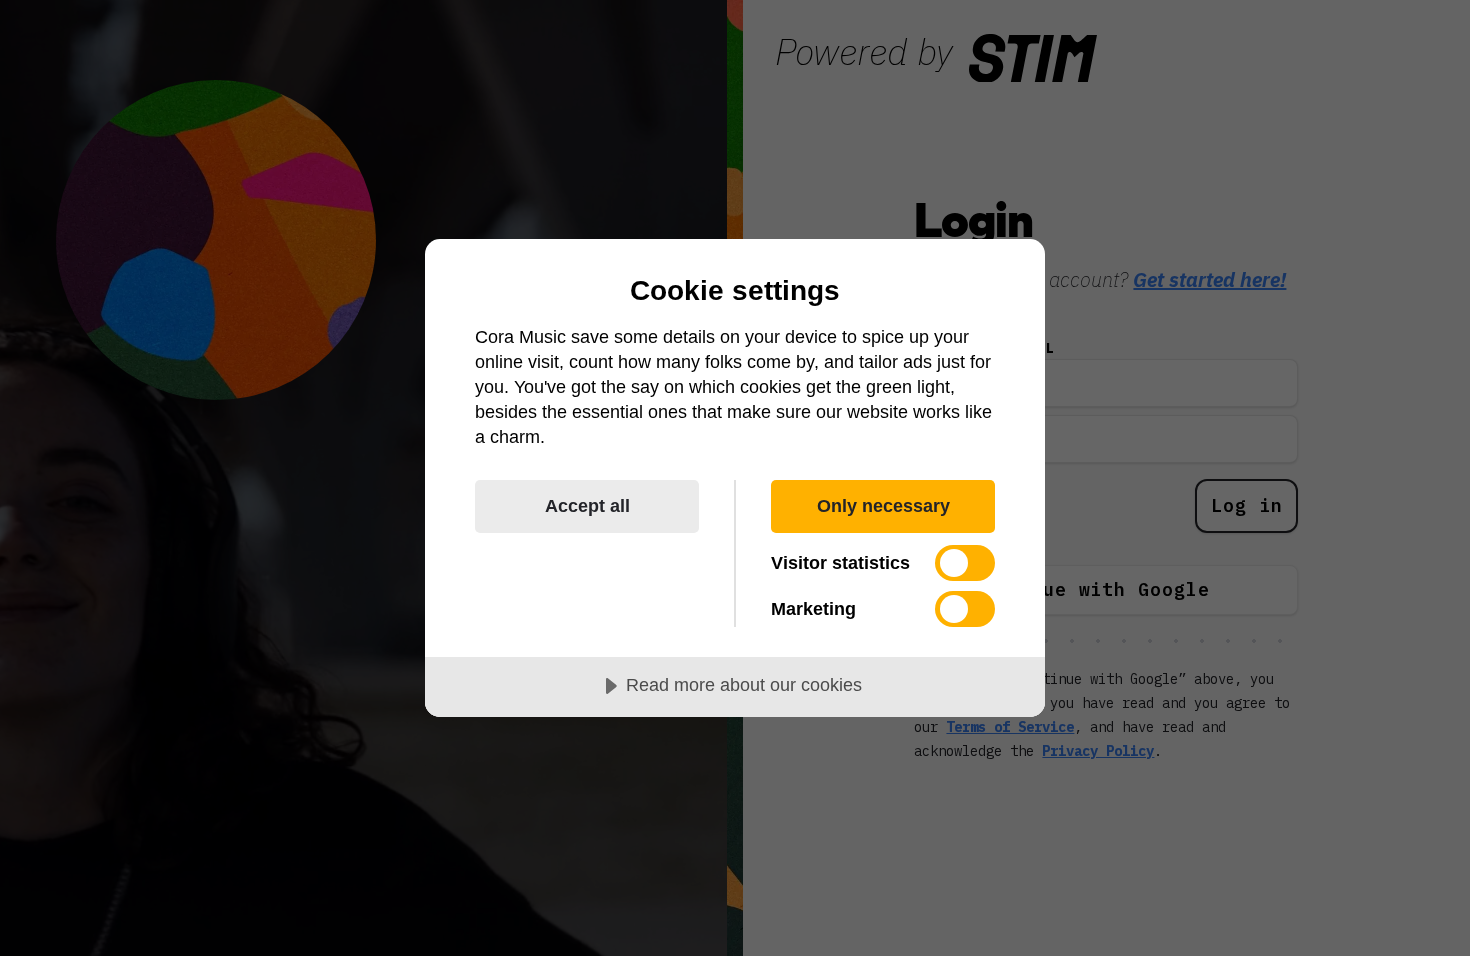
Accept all (587, 506)
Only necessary (883, 506)
